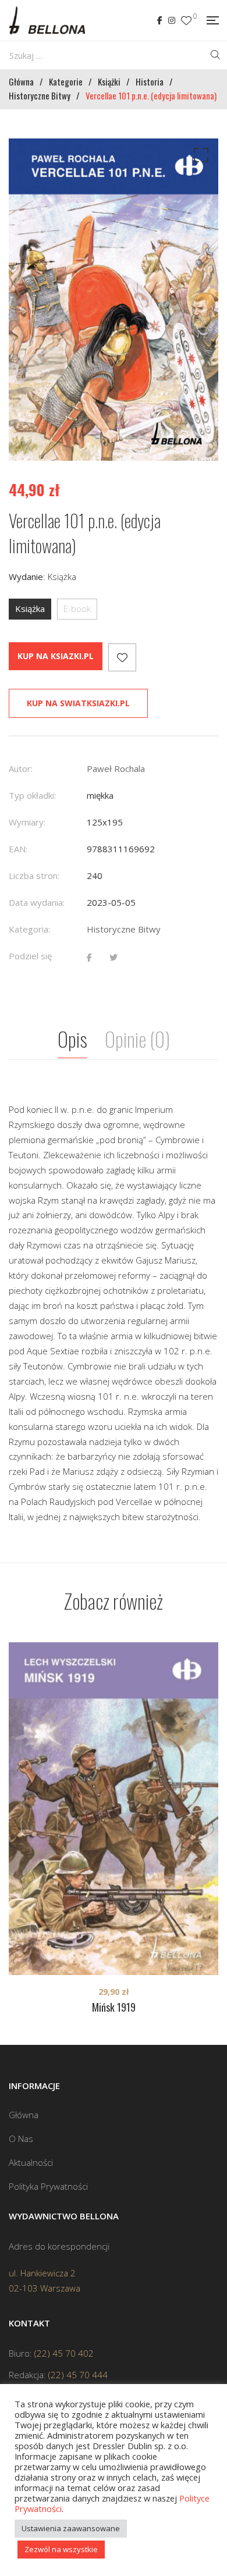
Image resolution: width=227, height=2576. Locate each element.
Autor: (21, 768)
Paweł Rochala (116, 768)
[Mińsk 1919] (114, 1809)
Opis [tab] (72, 1039)
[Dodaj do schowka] (122, 657)
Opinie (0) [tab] (137, 1039)
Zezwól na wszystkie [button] (61, 2549)
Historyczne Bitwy (124, 929)
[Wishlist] (186, 21)
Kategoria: (29, 929)
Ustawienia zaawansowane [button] (71, 2528)
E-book (77, 609)
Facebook (160, 20)
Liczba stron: (34, 876)
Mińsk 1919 (114, 2007)
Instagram (172, 20)
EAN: (18, 849)
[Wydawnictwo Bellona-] (47, 20)
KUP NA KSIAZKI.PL (56, 656)
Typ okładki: (32, 795)
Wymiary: (27, 822)
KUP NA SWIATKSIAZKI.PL (78, 703)
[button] (199, 158)
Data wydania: (37, 902)
